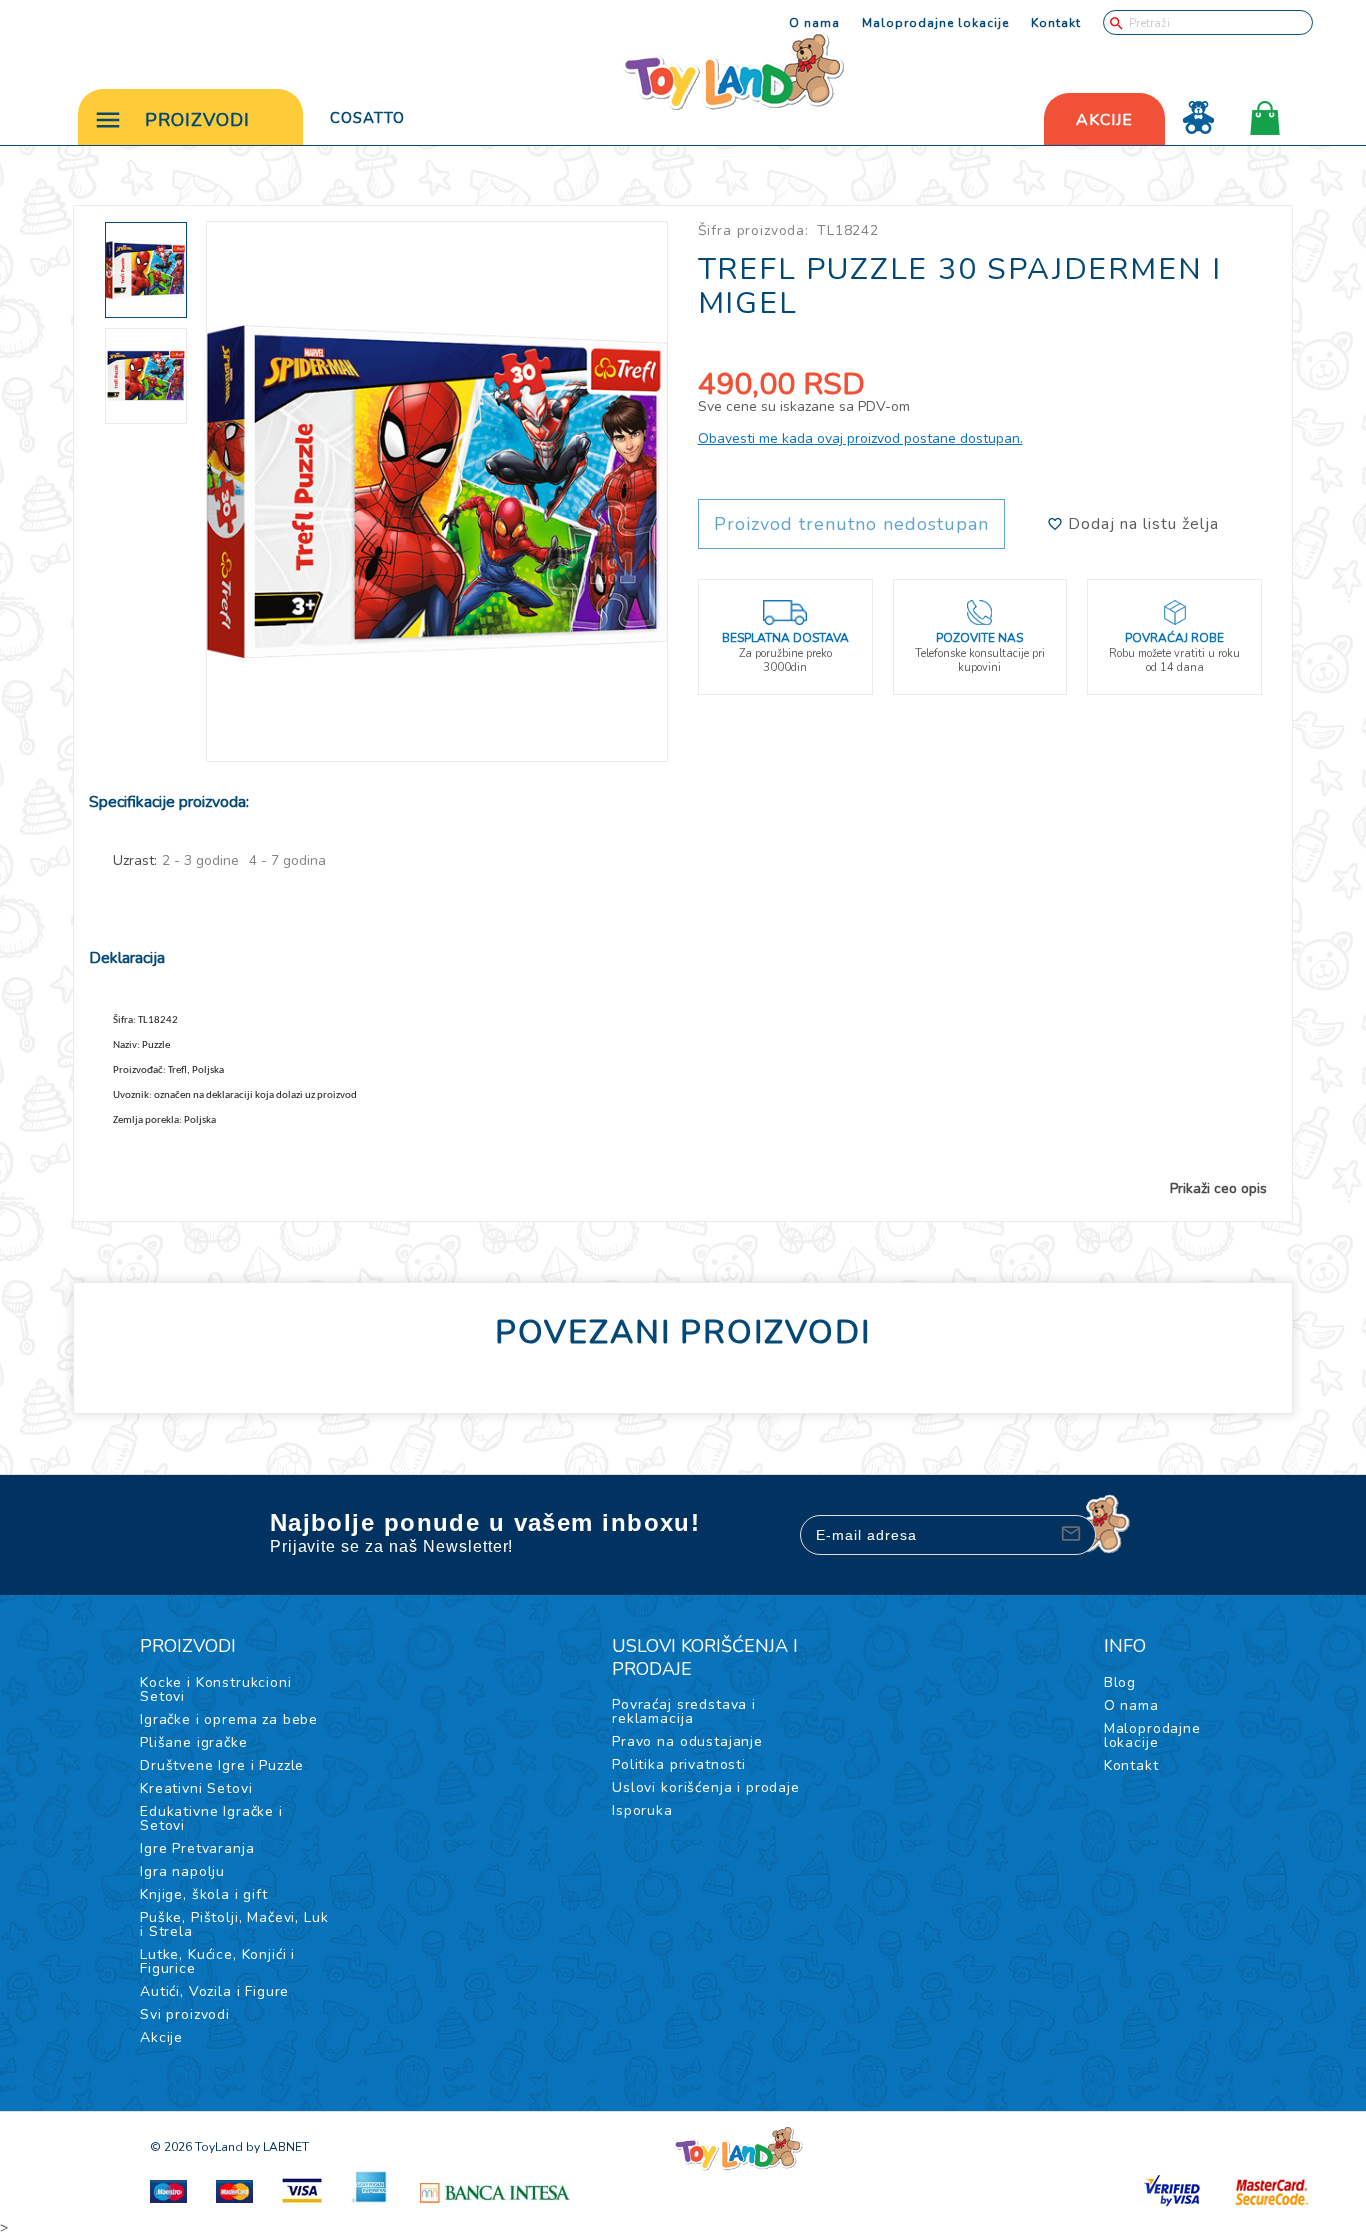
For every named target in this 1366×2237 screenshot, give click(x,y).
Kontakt (1056, 23)
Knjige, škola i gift (204, 1894)
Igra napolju (182, 1871)
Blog (1120, 1682)
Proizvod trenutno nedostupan (851, 524)
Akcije (161, 2037)
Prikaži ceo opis (1218, 1189)
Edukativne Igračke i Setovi (211, 1818)
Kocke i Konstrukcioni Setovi (216, 1689)
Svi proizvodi (185, 2014)
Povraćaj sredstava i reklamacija (684, 1711)
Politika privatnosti (679, 1764)
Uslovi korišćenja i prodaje (706, 1787)
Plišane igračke (194, 1742)
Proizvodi (197, 120)
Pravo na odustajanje (687, 1741)
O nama (814, 23)
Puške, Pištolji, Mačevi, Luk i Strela (234, 1924)
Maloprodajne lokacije (935, 23)
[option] (437, 491)
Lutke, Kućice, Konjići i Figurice (217, 1961)
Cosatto (367, 118)
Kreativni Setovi (196, 1788)
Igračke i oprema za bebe (229, 1719)
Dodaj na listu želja (1141, 524)
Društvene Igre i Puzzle (222, 1765)
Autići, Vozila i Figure (214, 1991)
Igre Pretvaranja (197, 1848)
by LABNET (277, 2147)
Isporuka (642, 1810)
